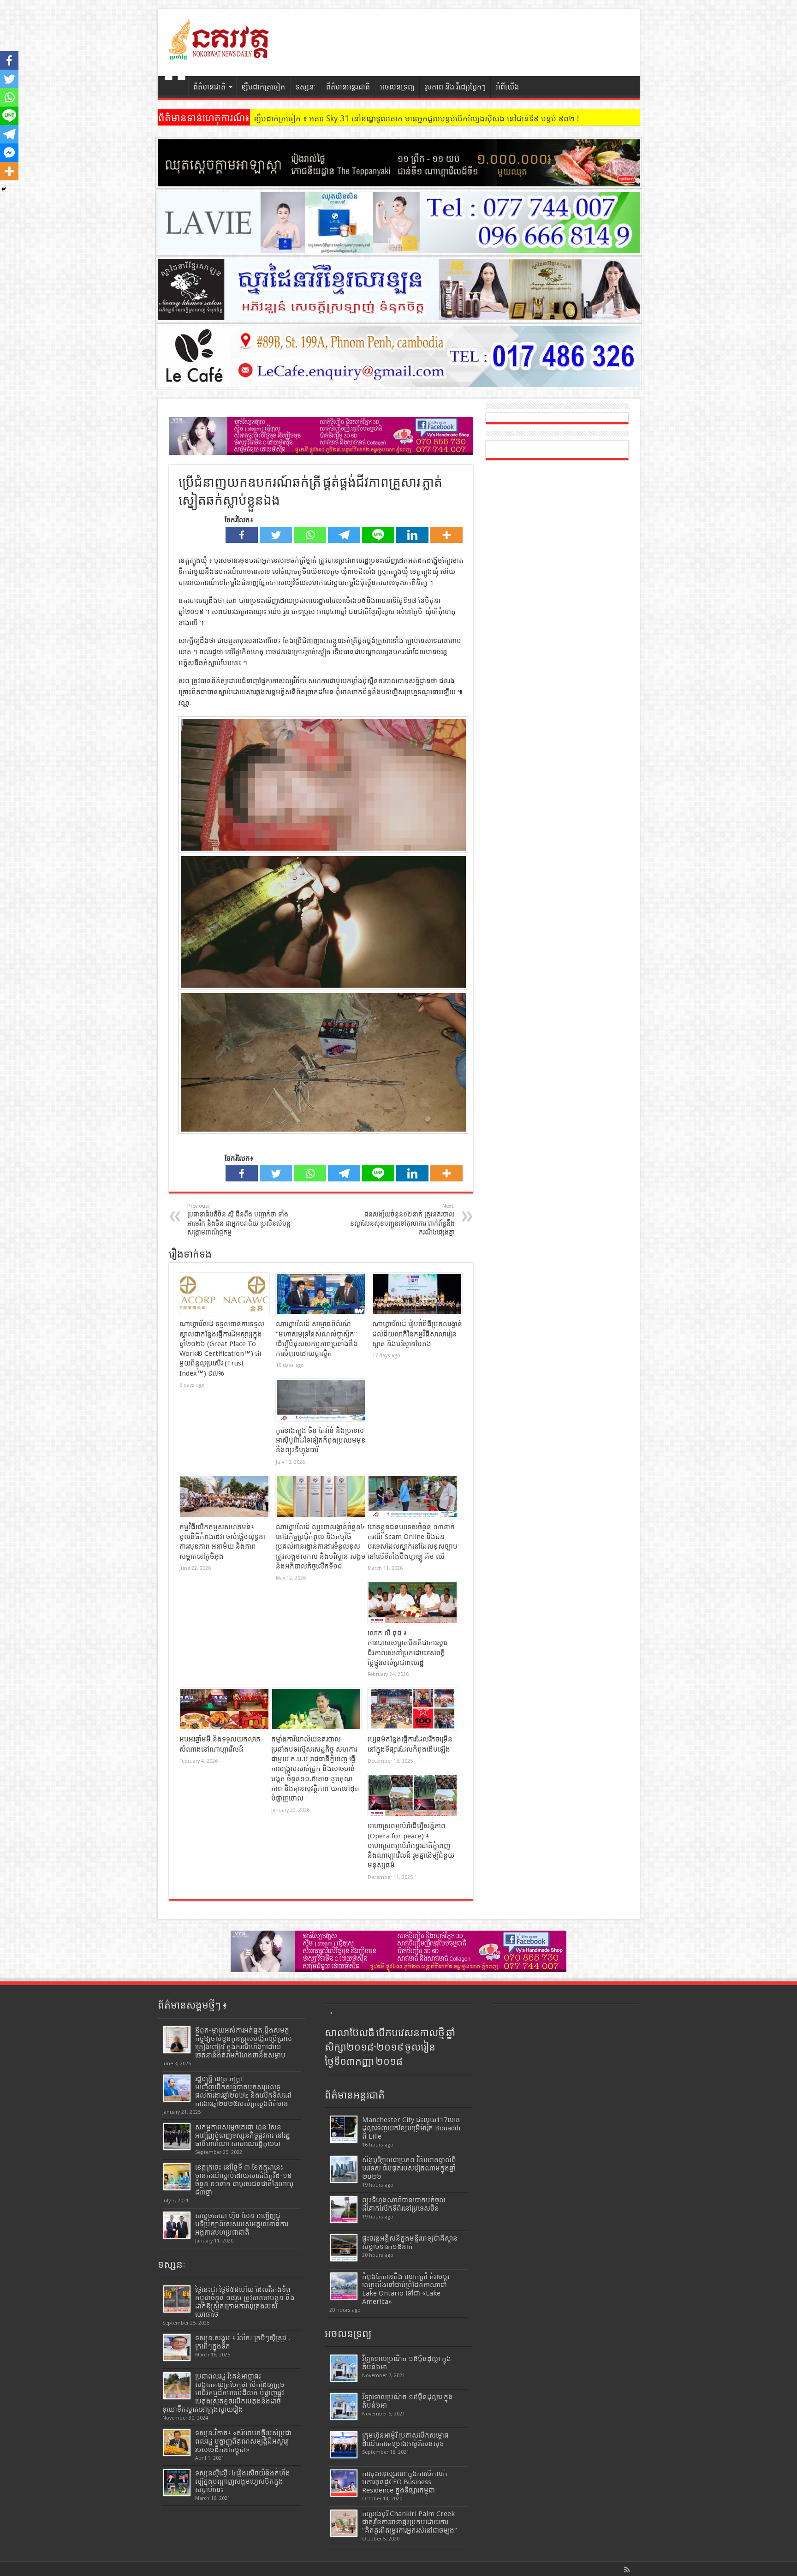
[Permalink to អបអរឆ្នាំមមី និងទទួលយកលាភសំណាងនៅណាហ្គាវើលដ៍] (224, 1709)
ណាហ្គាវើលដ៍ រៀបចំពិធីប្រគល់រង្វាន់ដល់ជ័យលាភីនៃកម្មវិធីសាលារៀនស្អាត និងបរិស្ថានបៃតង (417, 1334)
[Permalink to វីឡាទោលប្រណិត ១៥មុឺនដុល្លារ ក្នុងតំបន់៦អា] (344, 2406)
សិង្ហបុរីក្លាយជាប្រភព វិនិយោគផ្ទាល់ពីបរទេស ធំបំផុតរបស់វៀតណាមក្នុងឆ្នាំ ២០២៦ (409, 2168)
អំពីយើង (507, 87)
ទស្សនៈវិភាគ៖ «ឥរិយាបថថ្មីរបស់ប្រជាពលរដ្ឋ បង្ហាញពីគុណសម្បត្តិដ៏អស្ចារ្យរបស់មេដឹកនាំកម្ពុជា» (243, 2441)
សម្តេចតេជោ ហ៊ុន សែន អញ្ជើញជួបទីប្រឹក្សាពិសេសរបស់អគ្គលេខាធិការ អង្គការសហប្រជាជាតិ (242, 2224)
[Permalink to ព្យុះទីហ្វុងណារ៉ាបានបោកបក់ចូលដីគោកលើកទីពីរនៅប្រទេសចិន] (344, 2209)
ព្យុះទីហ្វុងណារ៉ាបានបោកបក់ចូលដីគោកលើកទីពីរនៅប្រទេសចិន (404, 2204)
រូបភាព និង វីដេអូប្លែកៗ (455, 87)
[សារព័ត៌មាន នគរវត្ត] (220, 53)
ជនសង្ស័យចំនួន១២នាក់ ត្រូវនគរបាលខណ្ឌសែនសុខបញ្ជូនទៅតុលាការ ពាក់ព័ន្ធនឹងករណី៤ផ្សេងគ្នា (402, 1219)
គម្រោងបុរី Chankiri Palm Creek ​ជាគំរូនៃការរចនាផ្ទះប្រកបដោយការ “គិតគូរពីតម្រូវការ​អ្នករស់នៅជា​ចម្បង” (410, 2522)
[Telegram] (344, 535)
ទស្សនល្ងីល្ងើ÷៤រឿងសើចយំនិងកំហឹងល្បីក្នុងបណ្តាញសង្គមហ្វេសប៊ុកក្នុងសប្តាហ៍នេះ (243, 2481)
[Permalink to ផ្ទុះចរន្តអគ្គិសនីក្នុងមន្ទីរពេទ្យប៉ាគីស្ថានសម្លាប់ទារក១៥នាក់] (344, 2248)
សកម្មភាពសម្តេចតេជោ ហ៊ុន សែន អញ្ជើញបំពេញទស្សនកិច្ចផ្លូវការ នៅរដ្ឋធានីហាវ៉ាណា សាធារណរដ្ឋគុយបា (243, 2135)
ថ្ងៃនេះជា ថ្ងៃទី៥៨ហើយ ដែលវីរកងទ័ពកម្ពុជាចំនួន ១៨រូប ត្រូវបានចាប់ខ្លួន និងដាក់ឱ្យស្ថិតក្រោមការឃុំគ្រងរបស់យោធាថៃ (245, 2302)
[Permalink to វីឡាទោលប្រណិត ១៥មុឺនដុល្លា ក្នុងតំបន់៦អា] (344, 2368)
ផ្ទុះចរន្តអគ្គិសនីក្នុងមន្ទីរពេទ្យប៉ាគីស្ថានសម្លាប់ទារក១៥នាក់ (410, 2242)
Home (175, 88)
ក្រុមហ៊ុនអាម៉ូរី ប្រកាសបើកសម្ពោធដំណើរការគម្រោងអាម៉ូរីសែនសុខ (405, 2439)
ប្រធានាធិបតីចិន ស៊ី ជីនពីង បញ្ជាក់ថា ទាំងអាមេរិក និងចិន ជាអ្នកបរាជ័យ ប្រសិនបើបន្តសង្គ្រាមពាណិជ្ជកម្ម (239, 1219)
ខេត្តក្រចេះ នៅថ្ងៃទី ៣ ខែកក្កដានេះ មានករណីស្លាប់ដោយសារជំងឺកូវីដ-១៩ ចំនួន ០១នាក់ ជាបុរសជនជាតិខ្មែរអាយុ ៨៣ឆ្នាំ (244, 2180)
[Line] (378, 535)
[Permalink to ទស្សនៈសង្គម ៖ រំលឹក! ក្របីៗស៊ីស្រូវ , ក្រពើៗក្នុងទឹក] (177, 2347)
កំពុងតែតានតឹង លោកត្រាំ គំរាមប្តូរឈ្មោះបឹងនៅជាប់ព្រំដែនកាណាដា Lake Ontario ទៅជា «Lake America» (406, 2289)
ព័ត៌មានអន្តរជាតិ (348, 87)
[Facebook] (242, 535)
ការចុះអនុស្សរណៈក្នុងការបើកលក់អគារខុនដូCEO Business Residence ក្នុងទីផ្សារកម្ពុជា (405, 2482)
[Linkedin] (412, 535)
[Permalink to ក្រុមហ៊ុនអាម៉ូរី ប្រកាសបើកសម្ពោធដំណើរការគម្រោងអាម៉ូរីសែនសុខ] (344, 2445)
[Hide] (4, 189)
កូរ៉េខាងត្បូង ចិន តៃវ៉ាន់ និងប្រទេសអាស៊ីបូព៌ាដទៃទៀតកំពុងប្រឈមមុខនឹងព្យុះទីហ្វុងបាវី (321, 1440)
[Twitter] (276, 535)
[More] (446, 535)
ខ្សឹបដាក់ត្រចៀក (263, 87)
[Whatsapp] (310, 535)
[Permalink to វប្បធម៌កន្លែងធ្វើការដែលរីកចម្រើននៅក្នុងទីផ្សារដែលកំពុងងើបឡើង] (413, 1709)
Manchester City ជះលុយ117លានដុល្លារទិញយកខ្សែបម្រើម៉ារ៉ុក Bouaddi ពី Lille (411, 2128)
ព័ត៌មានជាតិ (209, 87)
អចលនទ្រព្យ (397, 87)
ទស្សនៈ (306, 87)
